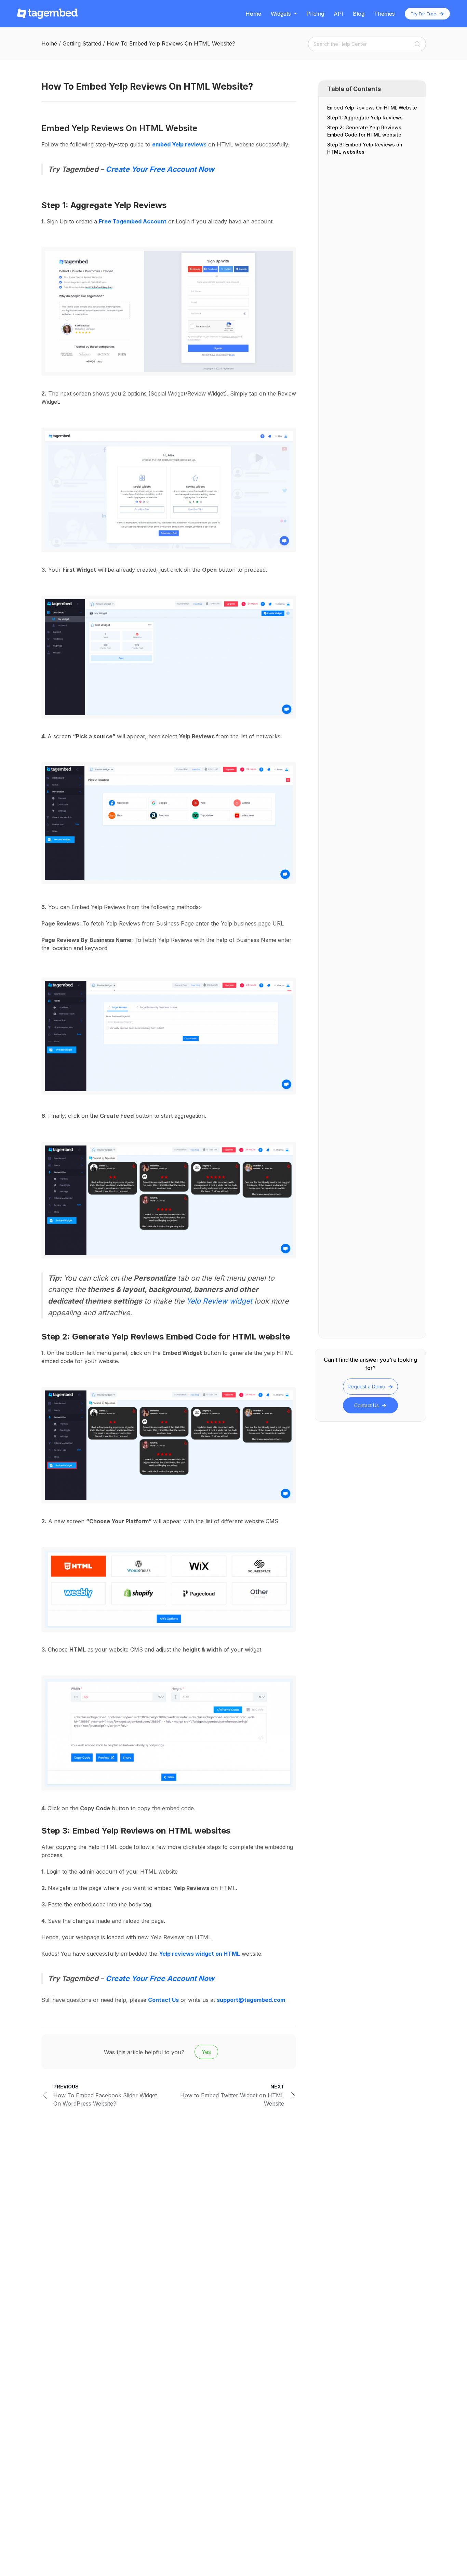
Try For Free (424, 14)
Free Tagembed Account (133, 221)
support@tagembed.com (251, 2000)
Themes (384, 14)
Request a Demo (367, 1387)
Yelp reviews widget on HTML (199, 1954)
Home (253, 14)
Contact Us (367, 1405)
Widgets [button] (281, 14)
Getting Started (82, 43)
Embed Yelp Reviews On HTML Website (372, 108)
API (338, 14)
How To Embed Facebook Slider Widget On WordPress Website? (105, 2095)
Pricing (315, 14)
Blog (359, 14)
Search (417, 44)
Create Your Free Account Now (160, 169)
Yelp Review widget (219, 1301)
